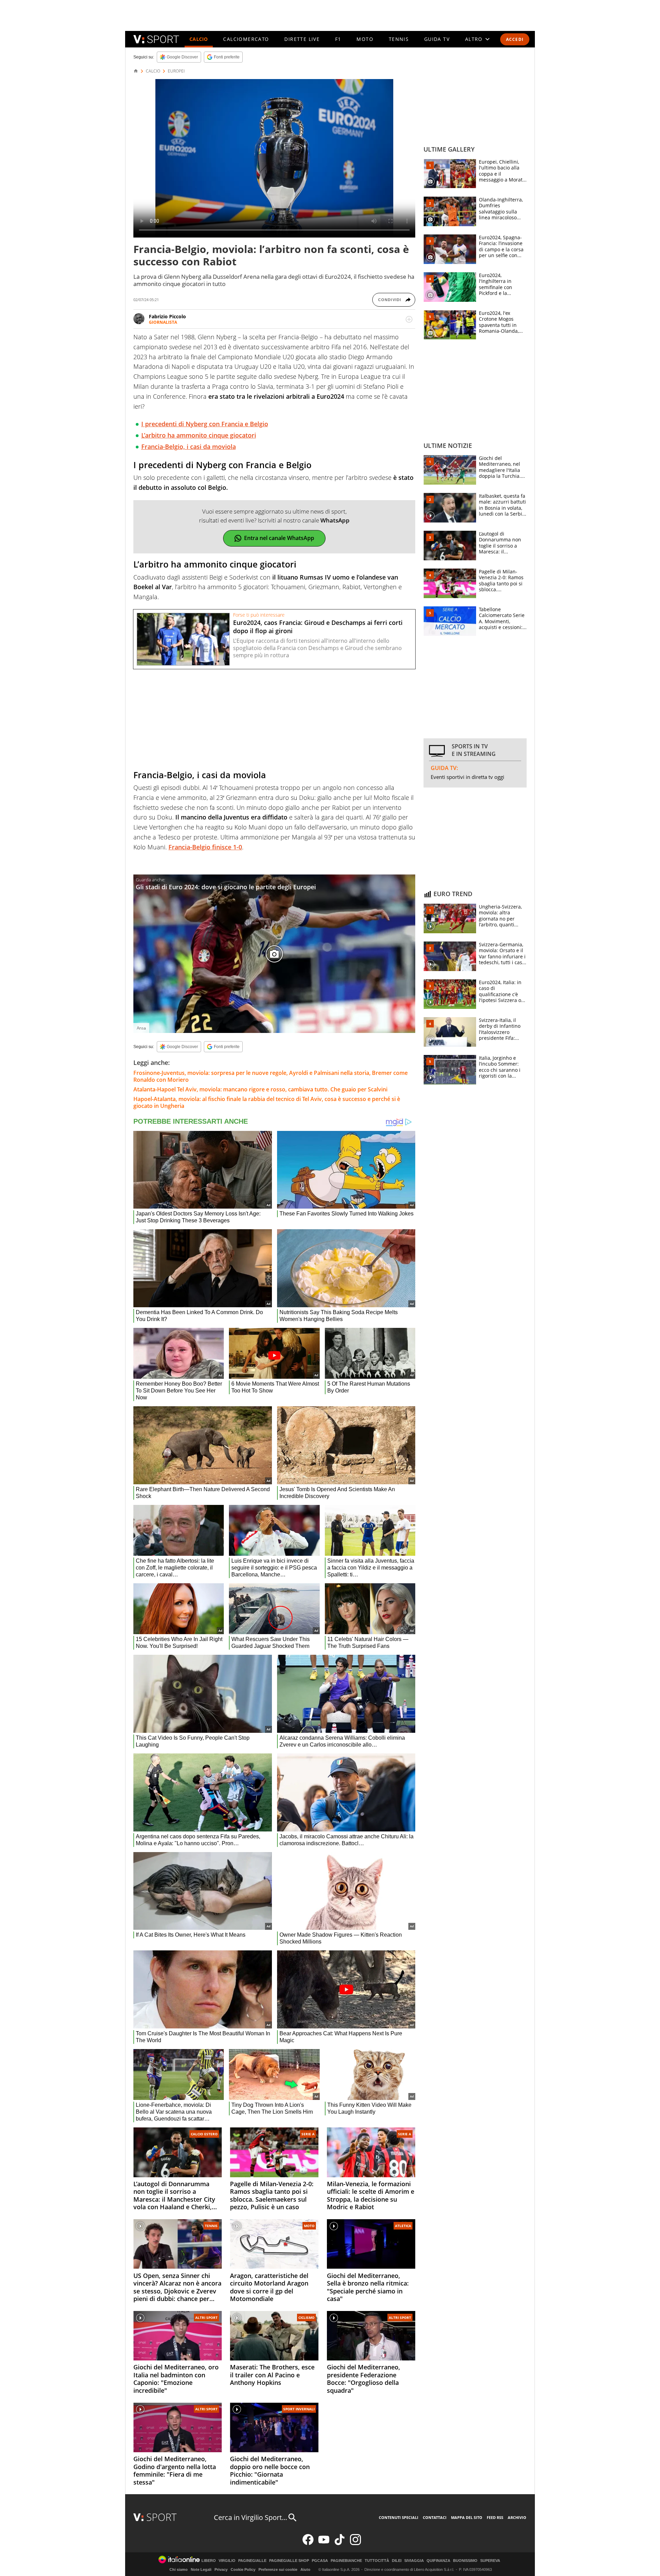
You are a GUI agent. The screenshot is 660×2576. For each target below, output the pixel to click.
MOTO (365, 39)
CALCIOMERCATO (246, 39)
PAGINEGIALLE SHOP (289, 2561)
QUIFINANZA (438, 2561)
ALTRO (474, 39)
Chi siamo (179, 2569)
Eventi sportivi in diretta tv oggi (467, 777)
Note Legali (201, 2569)
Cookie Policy (243, 2569)
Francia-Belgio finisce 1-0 (205, 847)
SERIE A (308, 2134)
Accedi (515, 39)
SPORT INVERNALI (299, 2409)
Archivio (517, 2517)
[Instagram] (355, 2544)
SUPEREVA (490, 2561)
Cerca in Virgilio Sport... (250, 2517)
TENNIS (399, 39)
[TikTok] (340, 2544)
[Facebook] (308, 2544)
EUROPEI (176, 71)
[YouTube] (324, 2544)
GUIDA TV (437, 39)
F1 (338, 39)
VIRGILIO (227, 2561)
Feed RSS (495, 2517)
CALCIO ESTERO (204, 2134)
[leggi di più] (409, 319)
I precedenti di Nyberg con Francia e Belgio (205, 424)
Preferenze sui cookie (278, 2569)
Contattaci (435, 2517)
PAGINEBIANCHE (346, 2561)
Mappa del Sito (467, 2517)
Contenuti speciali (399, 2517)
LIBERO (209, 2561)
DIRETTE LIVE (302, 39)
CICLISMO (306, 2318)
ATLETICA (403, 2226)
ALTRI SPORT (206, 2318)
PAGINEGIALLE (252, 2561)
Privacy (221, 2569)
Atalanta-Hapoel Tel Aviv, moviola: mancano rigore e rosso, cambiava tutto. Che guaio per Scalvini (260, 1089)
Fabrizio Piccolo (167, 316)
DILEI (397, 2561)
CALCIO (199, 39)
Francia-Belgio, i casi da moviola (189, 447)
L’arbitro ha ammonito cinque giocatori (199, 435)
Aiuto (305, 2569)
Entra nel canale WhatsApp (279, 538)
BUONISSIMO (465, 2561)
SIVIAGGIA (414, 2561)
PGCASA (320, 2561)
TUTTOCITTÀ (377, 2561)
